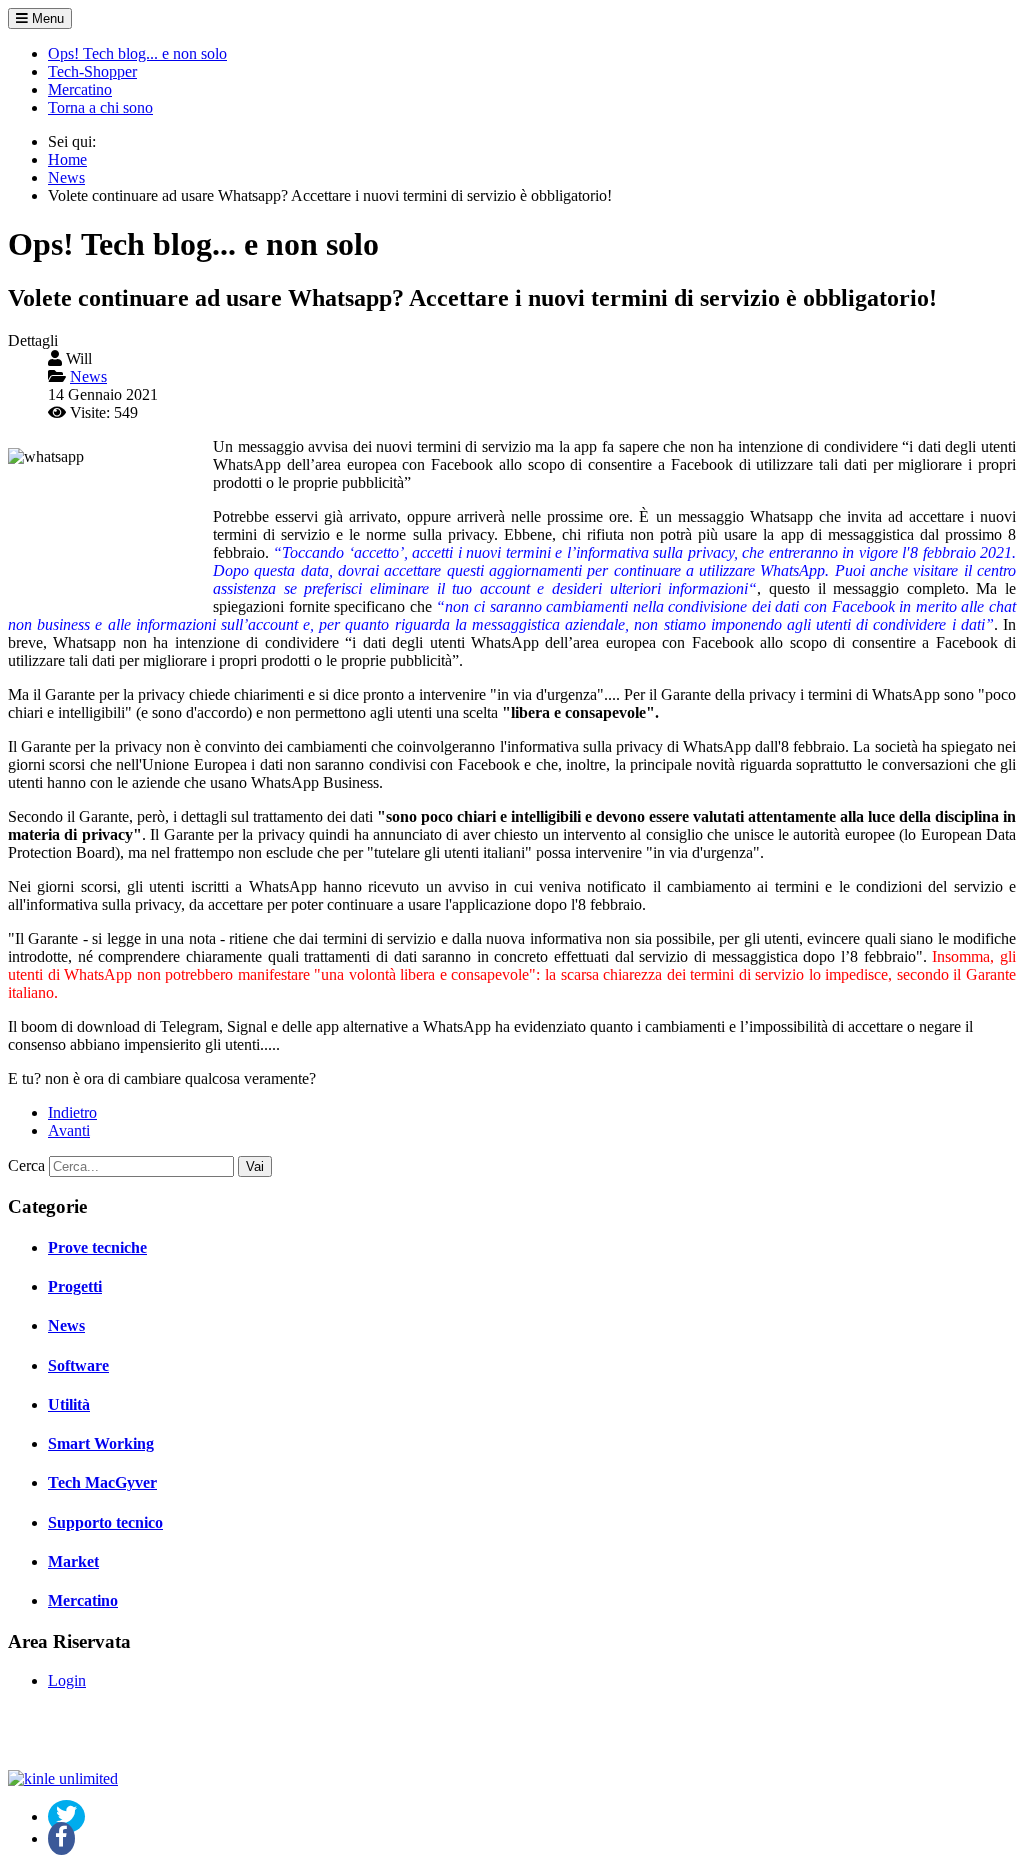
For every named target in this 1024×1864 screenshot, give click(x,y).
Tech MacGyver (102, 1482)
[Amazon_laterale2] (63, 1778)
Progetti (75, 1286)
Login (67, 1680)
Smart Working (101, 1443)
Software (78, 1365)
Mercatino (80, 89)
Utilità (69, 1404)
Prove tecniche (97, 1247)
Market (73, 1561)
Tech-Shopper (92, 71)
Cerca (26, 1165)
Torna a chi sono (100, 107)
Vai (255, 1166)
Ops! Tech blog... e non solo (137, 53)
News (66, 1325)
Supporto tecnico (105, 1522)
